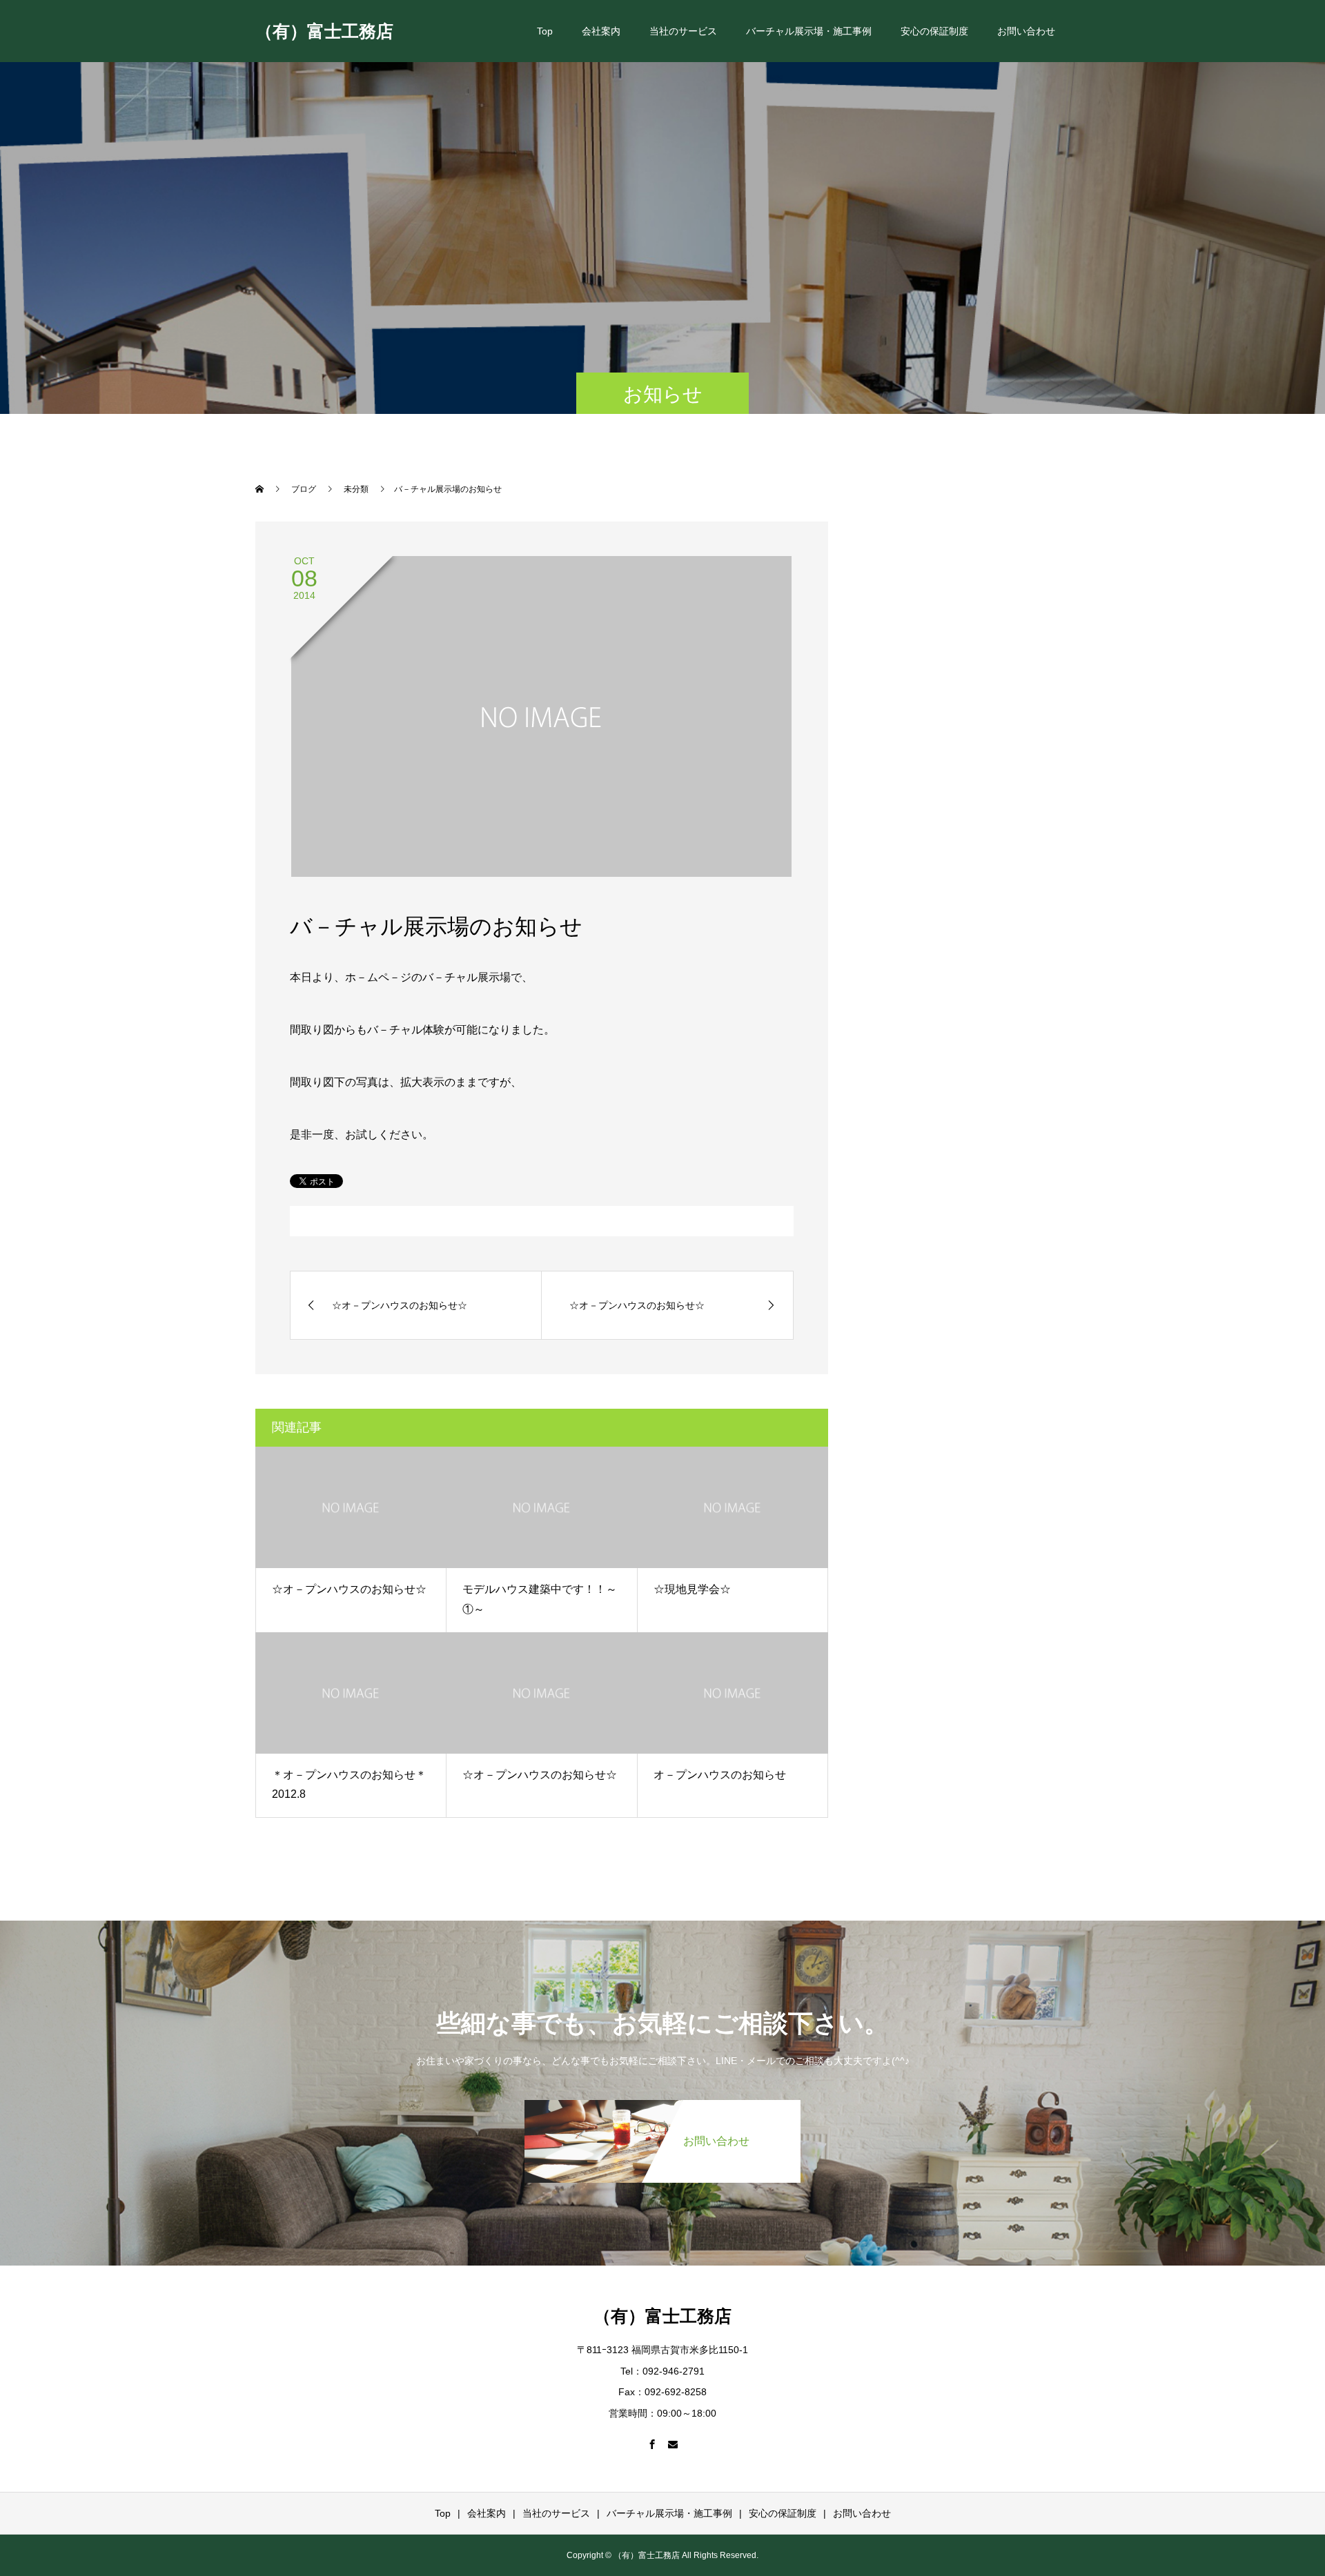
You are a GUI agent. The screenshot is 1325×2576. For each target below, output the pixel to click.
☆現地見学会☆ (692, 1589)
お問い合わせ (1026, 31)
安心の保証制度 (934, 31)
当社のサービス (683, 31)
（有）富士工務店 (324, 30)
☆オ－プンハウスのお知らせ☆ (349, 1589)
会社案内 (601, 31)
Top (545, 31)
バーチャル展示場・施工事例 (809, 31)
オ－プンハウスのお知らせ (720, 1775)
